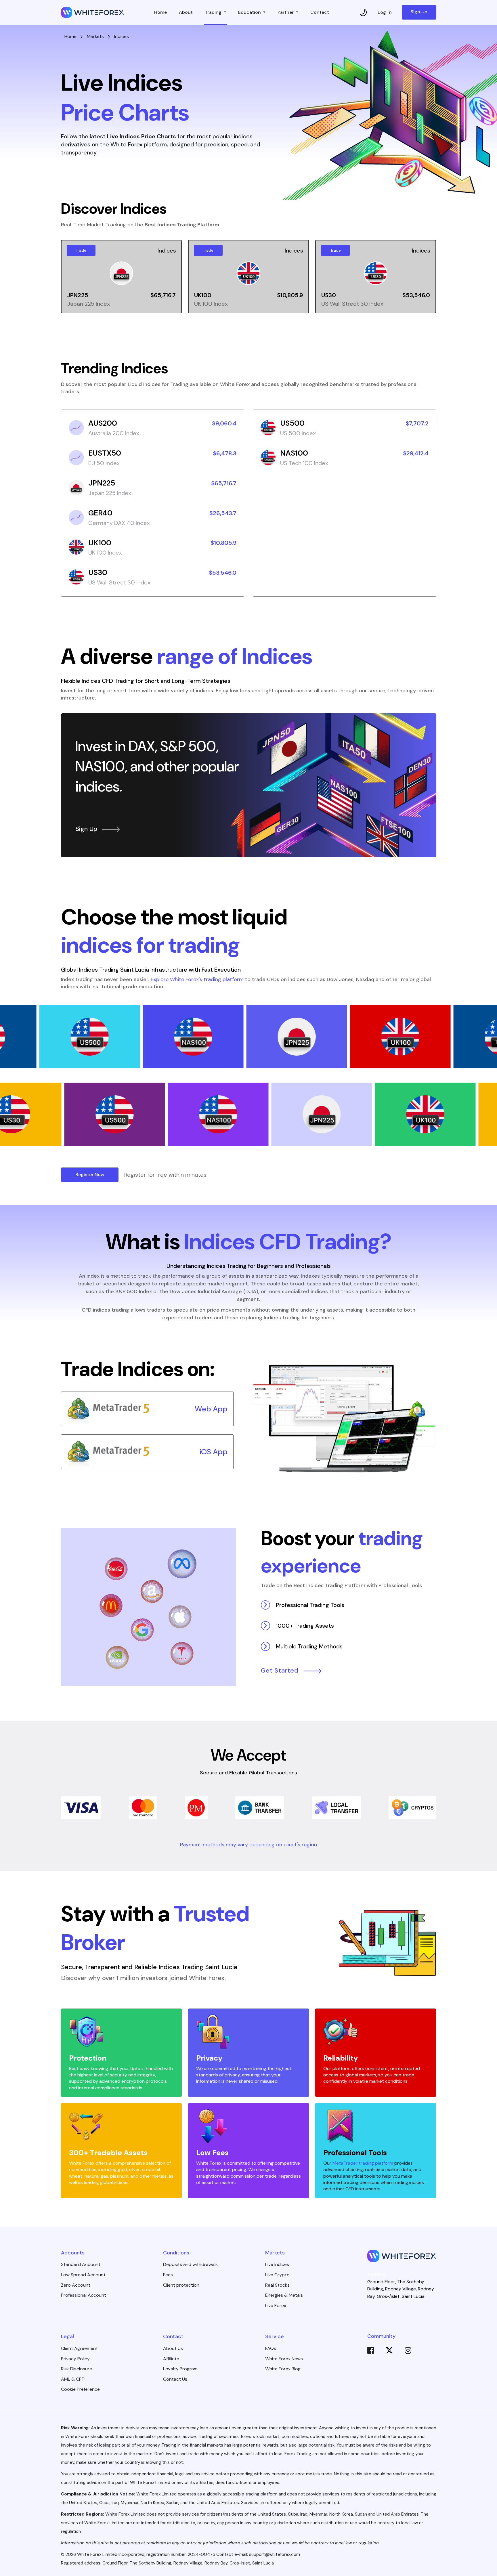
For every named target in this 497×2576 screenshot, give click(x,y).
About (186, 12)
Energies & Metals (284, 2295)
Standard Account (81, 2264)
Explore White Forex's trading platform (197, 979)
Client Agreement (79, 2348)
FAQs (271, 2348)
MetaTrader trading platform (363, 2163)
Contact (320, 12)
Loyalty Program (180, 2369)
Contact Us (175, 2379)
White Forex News (284, 2359)
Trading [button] (214, 12)
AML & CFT (73, 2379)
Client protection (181, 2285)
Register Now (90, 1175)
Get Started (280, 1671)
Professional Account (84, 2295)
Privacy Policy (75, 2359)
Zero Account (76, 2285)
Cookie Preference (80, 2389)
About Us (173, 2348)
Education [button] (250, 12)
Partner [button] (286, 12)
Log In (385, 12)
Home (160, 12)
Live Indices (277, 2264)
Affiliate (171, 2359)
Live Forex (276, 2305)
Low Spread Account (83, 2275)
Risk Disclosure (77, 2369)
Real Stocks (277, 2285)
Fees (168, 2275)
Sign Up (419, 12)
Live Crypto (277, 2275)
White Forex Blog (283, 2369)
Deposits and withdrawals (190, 2264)
